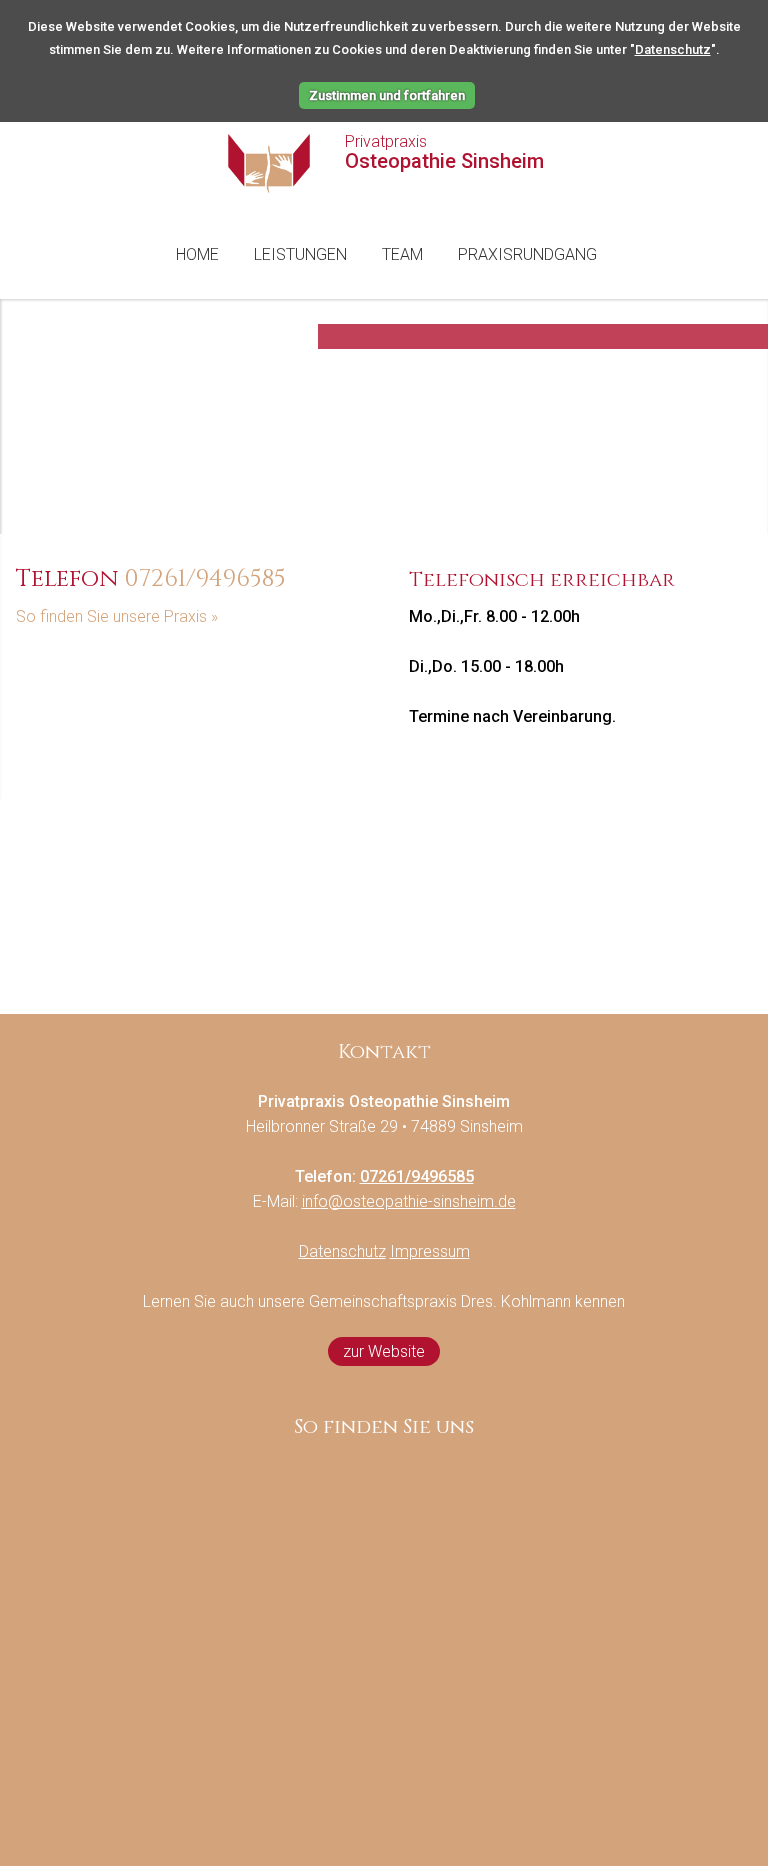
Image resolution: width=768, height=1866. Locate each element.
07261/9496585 (205, 579)
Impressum (430, 1251)
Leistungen (300, 254)
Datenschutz (673, 49)
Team (402, 254)
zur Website (384, 1351)
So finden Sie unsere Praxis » (117, 616)
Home (197, 254)
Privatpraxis (444, 153)
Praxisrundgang (527, 254)
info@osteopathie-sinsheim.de (409, 1201)
